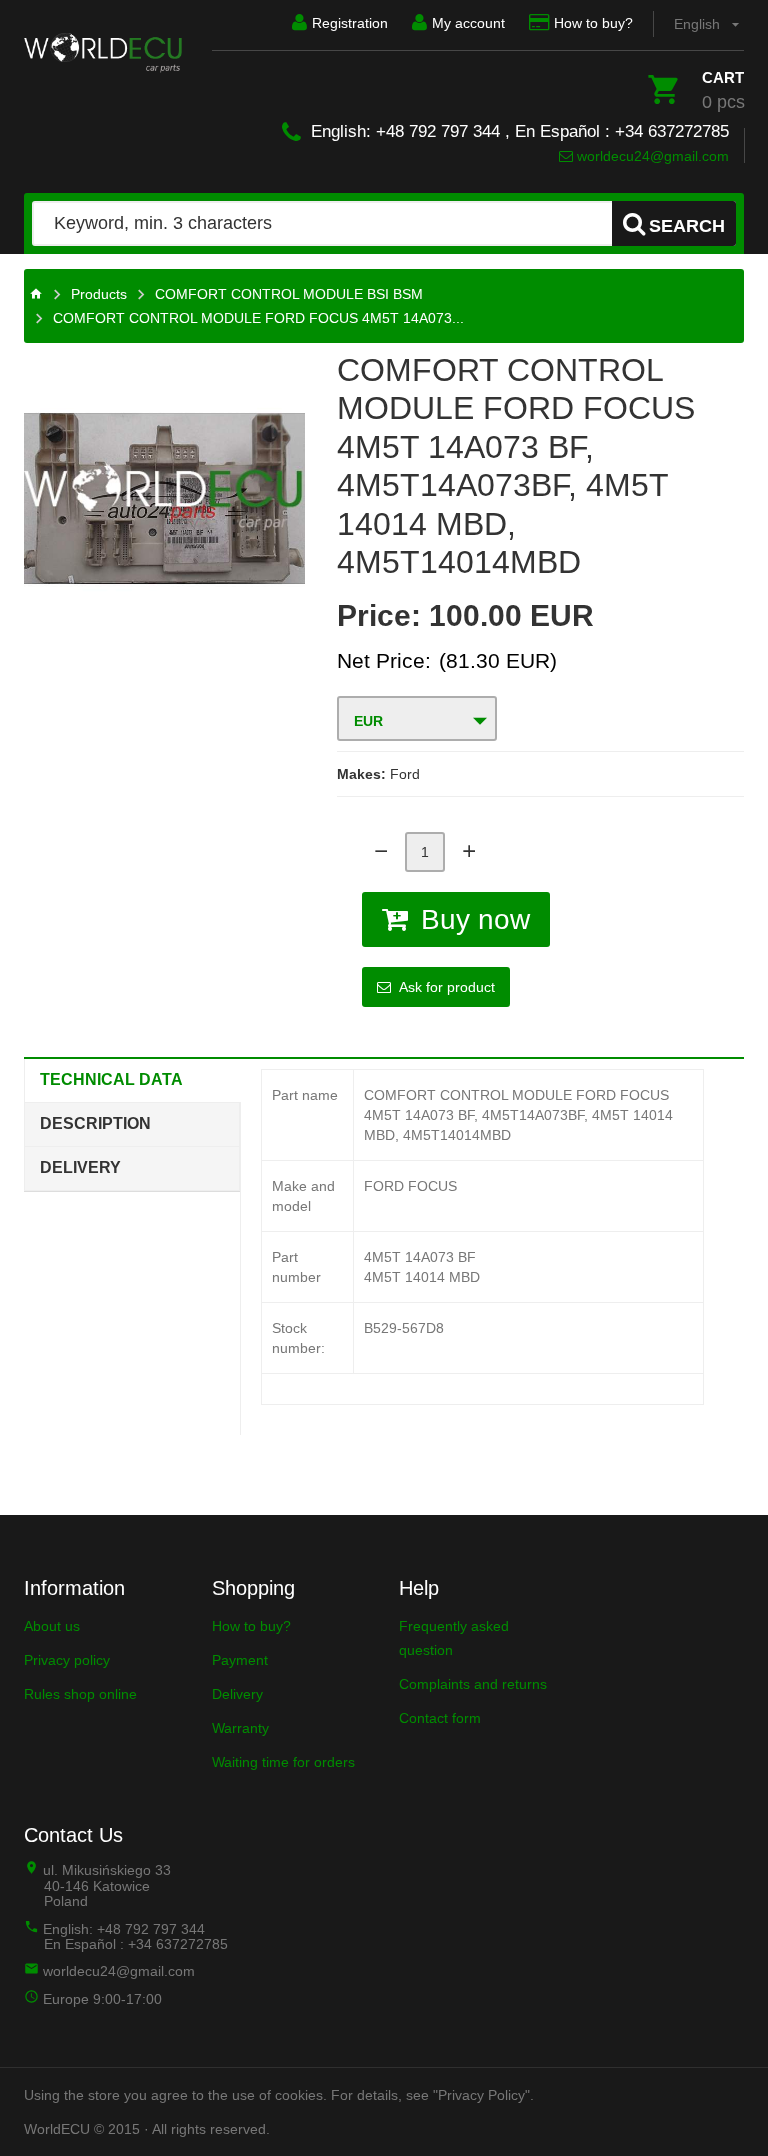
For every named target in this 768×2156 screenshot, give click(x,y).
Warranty (240, 1728)
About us (52, 1626)
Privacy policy (67, 1660)
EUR (368, 721)
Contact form (440, 1718)
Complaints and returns (473, 1684)
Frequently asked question (454, 1638)
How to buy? (593, 23)
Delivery (80, 1167)
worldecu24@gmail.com (651, 156)
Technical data (111, 1079)
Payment (240, 1660)
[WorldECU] (103, 53)
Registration (350, 23)
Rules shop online (80, 1694)
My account (468, 23)
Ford (405, 774)
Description (95, 1123)
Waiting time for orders (283, 1762)
